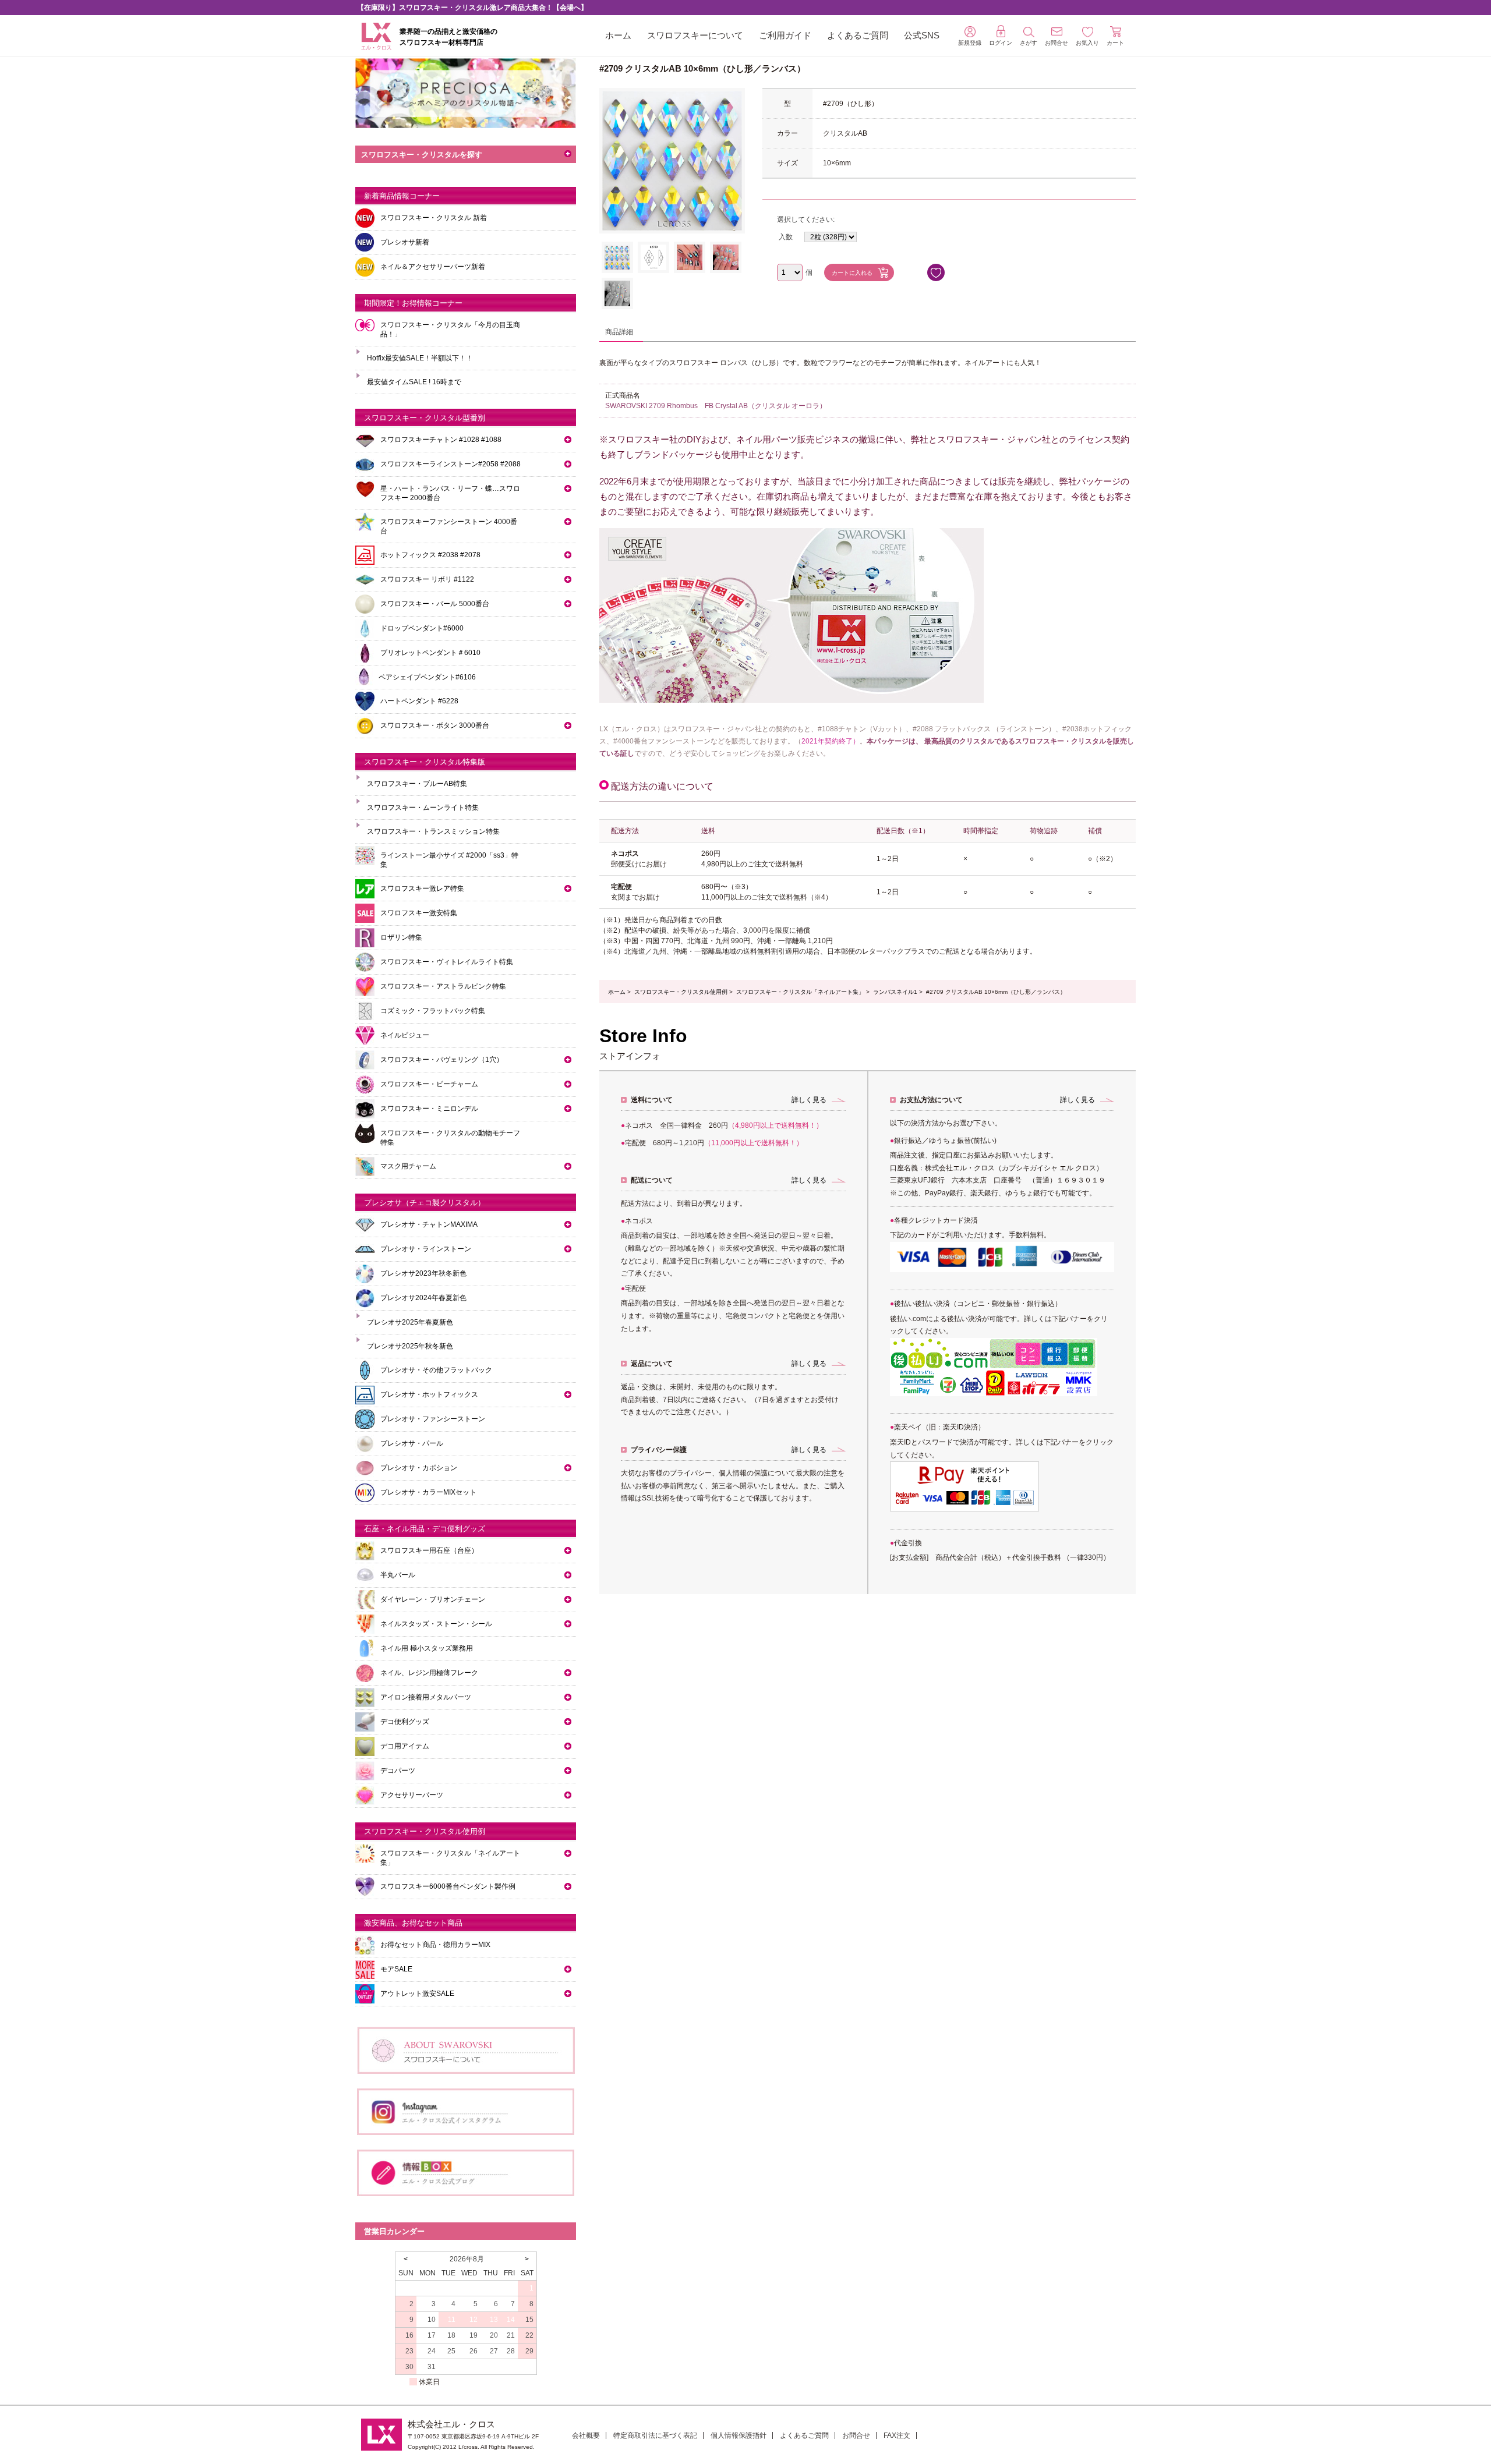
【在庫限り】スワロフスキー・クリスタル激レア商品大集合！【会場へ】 (472, 8)
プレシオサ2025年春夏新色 (410, 1322)
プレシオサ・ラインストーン (426, 1249)
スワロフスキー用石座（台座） (429, 1550)
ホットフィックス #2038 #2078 (430, 555)
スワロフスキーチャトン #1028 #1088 (441, 440)
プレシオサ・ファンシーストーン (433, 1419)
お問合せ (856, 2435)
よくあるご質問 (858, 35)
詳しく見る (809, 1100)
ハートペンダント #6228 (419, 701)
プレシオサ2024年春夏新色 (423, 1298)
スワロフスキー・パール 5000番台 (435, 604)
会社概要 (586, 2435)
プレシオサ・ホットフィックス (429, 1394)
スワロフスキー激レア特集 (422, 888)
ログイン (1001, 43)
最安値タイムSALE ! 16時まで (414, 382)
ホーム (618, 35)
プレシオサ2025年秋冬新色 (410, 1346)
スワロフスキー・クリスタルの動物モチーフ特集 (450, 1138)
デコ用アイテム (405, 1746)
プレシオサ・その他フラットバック (436, 1370)
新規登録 (970, 43)
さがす (1029, 43)
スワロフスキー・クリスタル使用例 (681, 992)
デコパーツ (398, 1771)
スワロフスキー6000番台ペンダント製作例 (448, 1886)
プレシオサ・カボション (419, 1468)
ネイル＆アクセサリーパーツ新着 (433, 267)
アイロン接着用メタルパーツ (426, 1697)
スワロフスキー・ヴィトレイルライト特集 (447, 962)
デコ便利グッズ (405, 1722)
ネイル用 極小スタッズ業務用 (427, 1648)
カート (1115, 43)
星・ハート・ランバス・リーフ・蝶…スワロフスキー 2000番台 (450, 493)
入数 (786, 237)
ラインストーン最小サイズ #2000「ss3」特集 (449, 860)
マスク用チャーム (408, 1166)
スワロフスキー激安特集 (419, 913)
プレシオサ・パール (412, 1443)
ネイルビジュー (405, 1035)
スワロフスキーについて (695, 35)
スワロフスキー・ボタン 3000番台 (435, 725)
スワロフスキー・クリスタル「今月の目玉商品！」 (450, 330)
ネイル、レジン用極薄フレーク (429, 1673)
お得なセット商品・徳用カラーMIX (435, 1945)
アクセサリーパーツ (412, 1795)
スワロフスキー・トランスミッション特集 (433, 831)
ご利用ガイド (785, 35)
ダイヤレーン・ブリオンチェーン (433, 1599)
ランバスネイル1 (895, 992)
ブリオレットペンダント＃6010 (430, 653)
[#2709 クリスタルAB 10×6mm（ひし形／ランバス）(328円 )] (617, 257)
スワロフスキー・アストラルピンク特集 (443, 986)
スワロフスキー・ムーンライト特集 (423, 808)
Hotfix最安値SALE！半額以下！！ (420, 358)
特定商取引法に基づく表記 (655, 2435)
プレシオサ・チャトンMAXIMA (429, 1224)
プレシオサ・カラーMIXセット (428, 1492)
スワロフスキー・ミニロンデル (429, 1109)
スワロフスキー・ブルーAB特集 (417, 784)
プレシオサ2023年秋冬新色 (423, 1273)
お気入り (1087, 43)
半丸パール (398, 1575)
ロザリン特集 (401, 937)
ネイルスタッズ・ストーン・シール (436, 1624)
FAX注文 (897, 2435)
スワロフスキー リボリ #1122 (427, 579)
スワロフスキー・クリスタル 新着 (434, 218)
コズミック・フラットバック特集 (433, 1011)
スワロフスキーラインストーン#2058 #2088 (451, 464)
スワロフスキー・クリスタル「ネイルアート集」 (800, 992)
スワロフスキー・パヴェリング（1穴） (442, 1060)
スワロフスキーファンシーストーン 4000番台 (449, 526)
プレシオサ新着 (405, 242)
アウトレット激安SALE (417, 1994)
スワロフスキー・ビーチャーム (429, 1084)
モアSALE (396, 1969)
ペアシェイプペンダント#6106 (427, 677)
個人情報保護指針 (739, 2435)
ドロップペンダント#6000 (422, 628)
